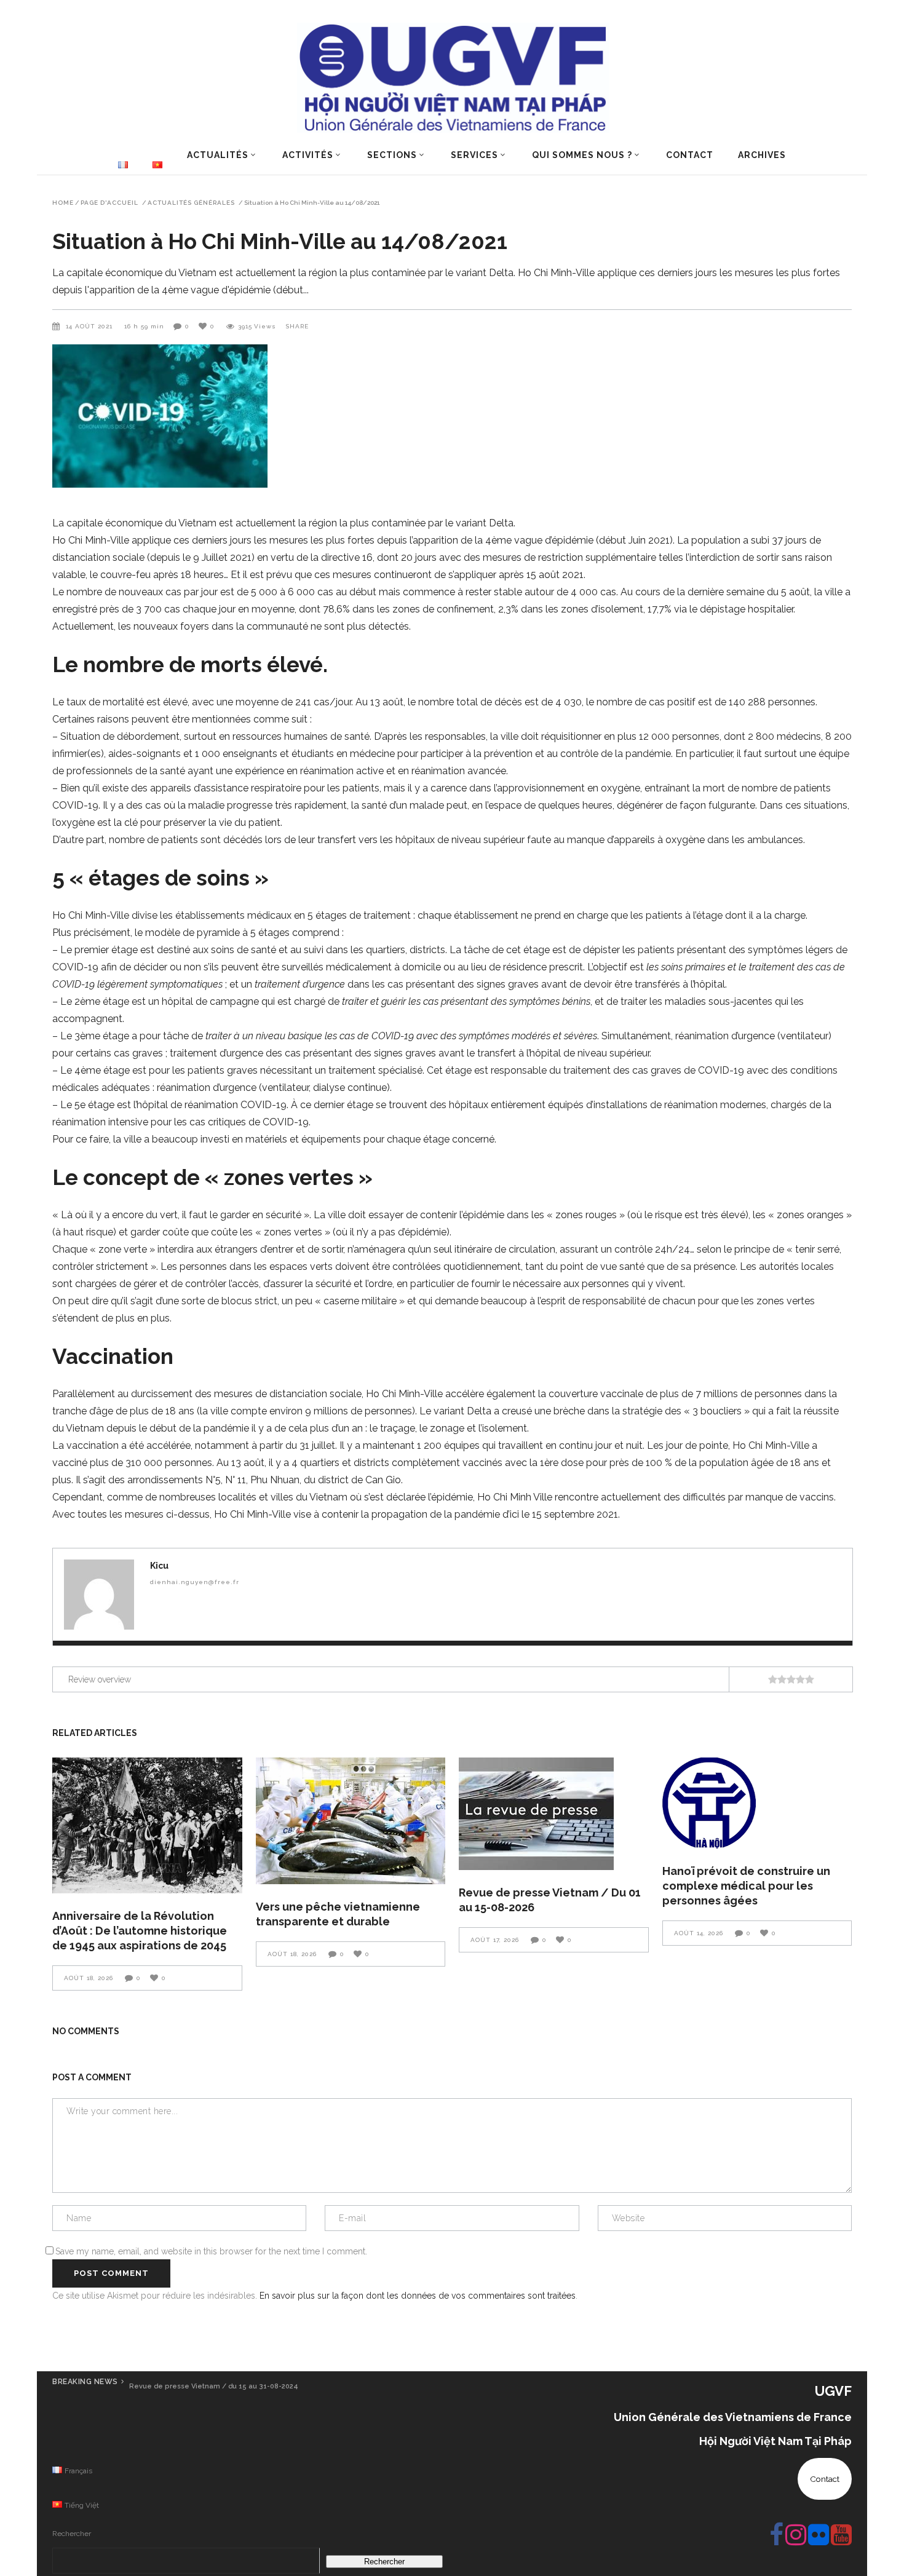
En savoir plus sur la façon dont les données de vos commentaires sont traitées (418, 2296)
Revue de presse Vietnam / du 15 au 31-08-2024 (214, 2386)
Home (63, 203)
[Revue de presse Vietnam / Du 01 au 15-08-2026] (554, 1814)
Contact (825, 2479)
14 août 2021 (90, 326)
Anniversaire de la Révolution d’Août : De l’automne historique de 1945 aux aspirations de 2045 (140, 1931)
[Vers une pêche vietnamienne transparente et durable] (351, 1821)
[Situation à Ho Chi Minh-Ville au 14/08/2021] (99, 1595)
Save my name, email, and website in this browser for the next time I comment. (211, 2251)
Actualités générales (191, 203)
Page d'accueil (109, 203)
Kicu (159, 1566)
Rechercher (72, 2534)
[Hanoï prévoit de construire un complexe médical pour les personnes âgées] (757, 1803)
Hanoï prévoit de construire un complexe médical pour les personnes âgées (746, 1886)
